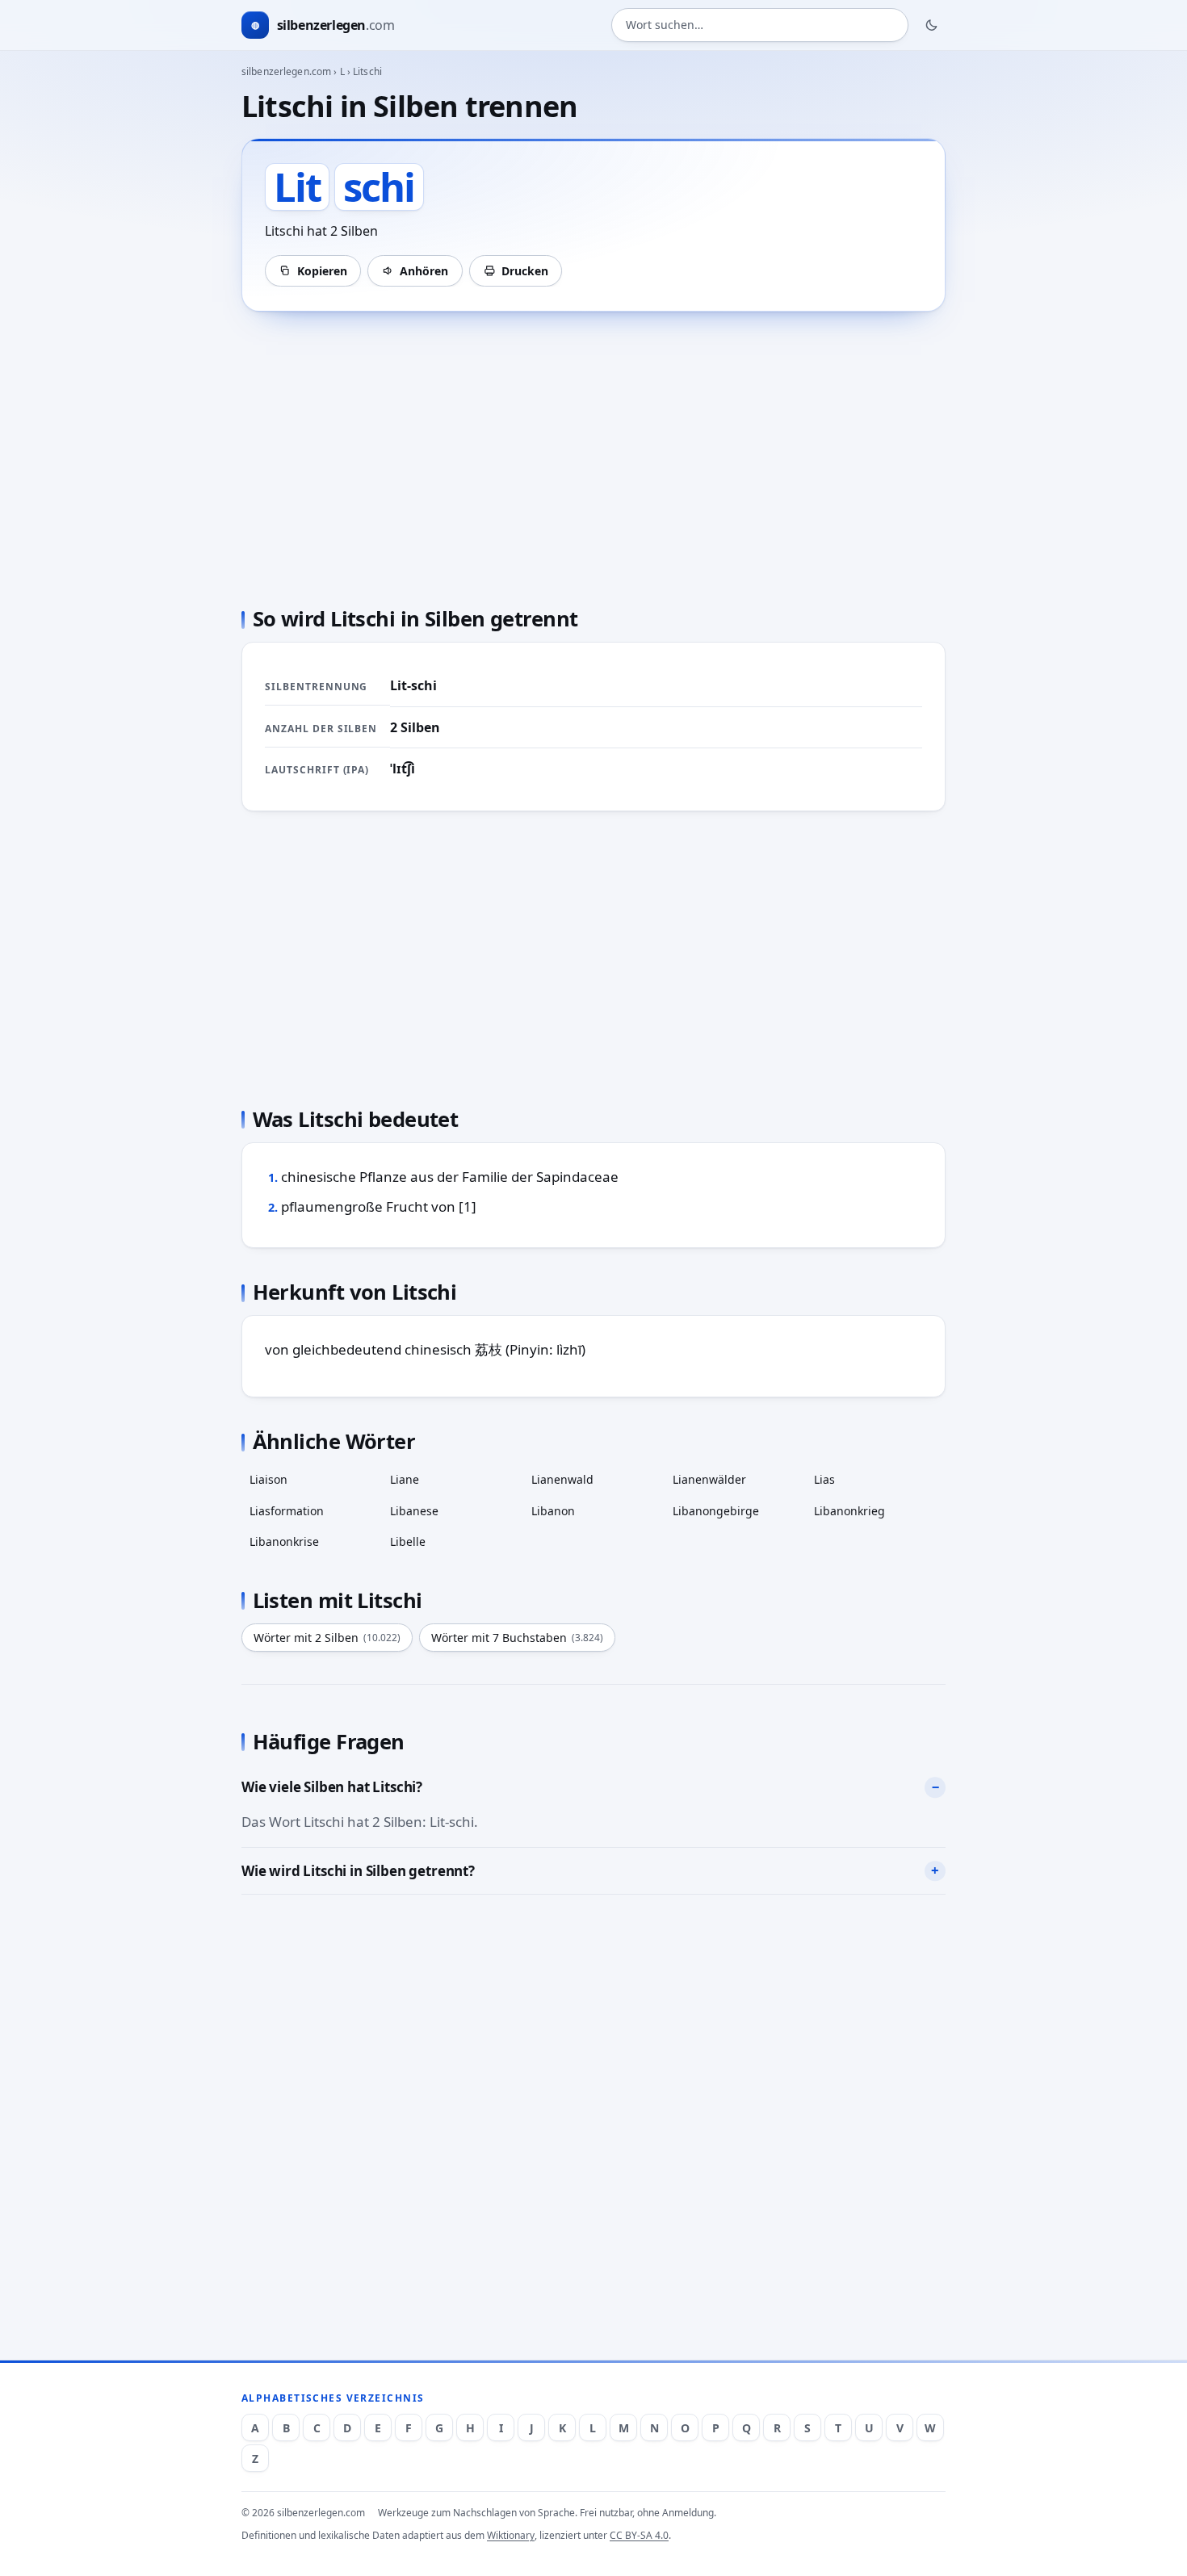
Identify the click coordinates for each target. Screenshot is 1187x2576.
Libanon (553, 1511)
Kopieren (322, 271)
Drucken (525, 271)
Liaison (268, 1479)
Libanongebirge (716, 1511)
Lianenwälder (709, 1479)
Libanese (414, 1511)
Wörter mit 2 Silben (327, 1638)
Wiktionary (511, 2535)
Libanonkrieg (849, 1511)
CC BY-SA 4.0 (639, 2535)
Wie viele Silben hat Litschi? (332, 1787)
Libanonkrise (284, 1541)
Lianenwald (562, 1479)
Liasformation (287, 1511)
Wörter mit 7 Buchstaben (517, 1638)
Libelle (408, 1541)
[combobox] (760, 25)
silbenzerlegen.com (286, 71)
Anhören (424, 271)
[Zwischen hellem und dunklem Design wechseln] (932, 25)
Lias (824, 1479)
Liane (405, 1479)
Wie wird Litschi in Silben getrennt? (358, 1871)
